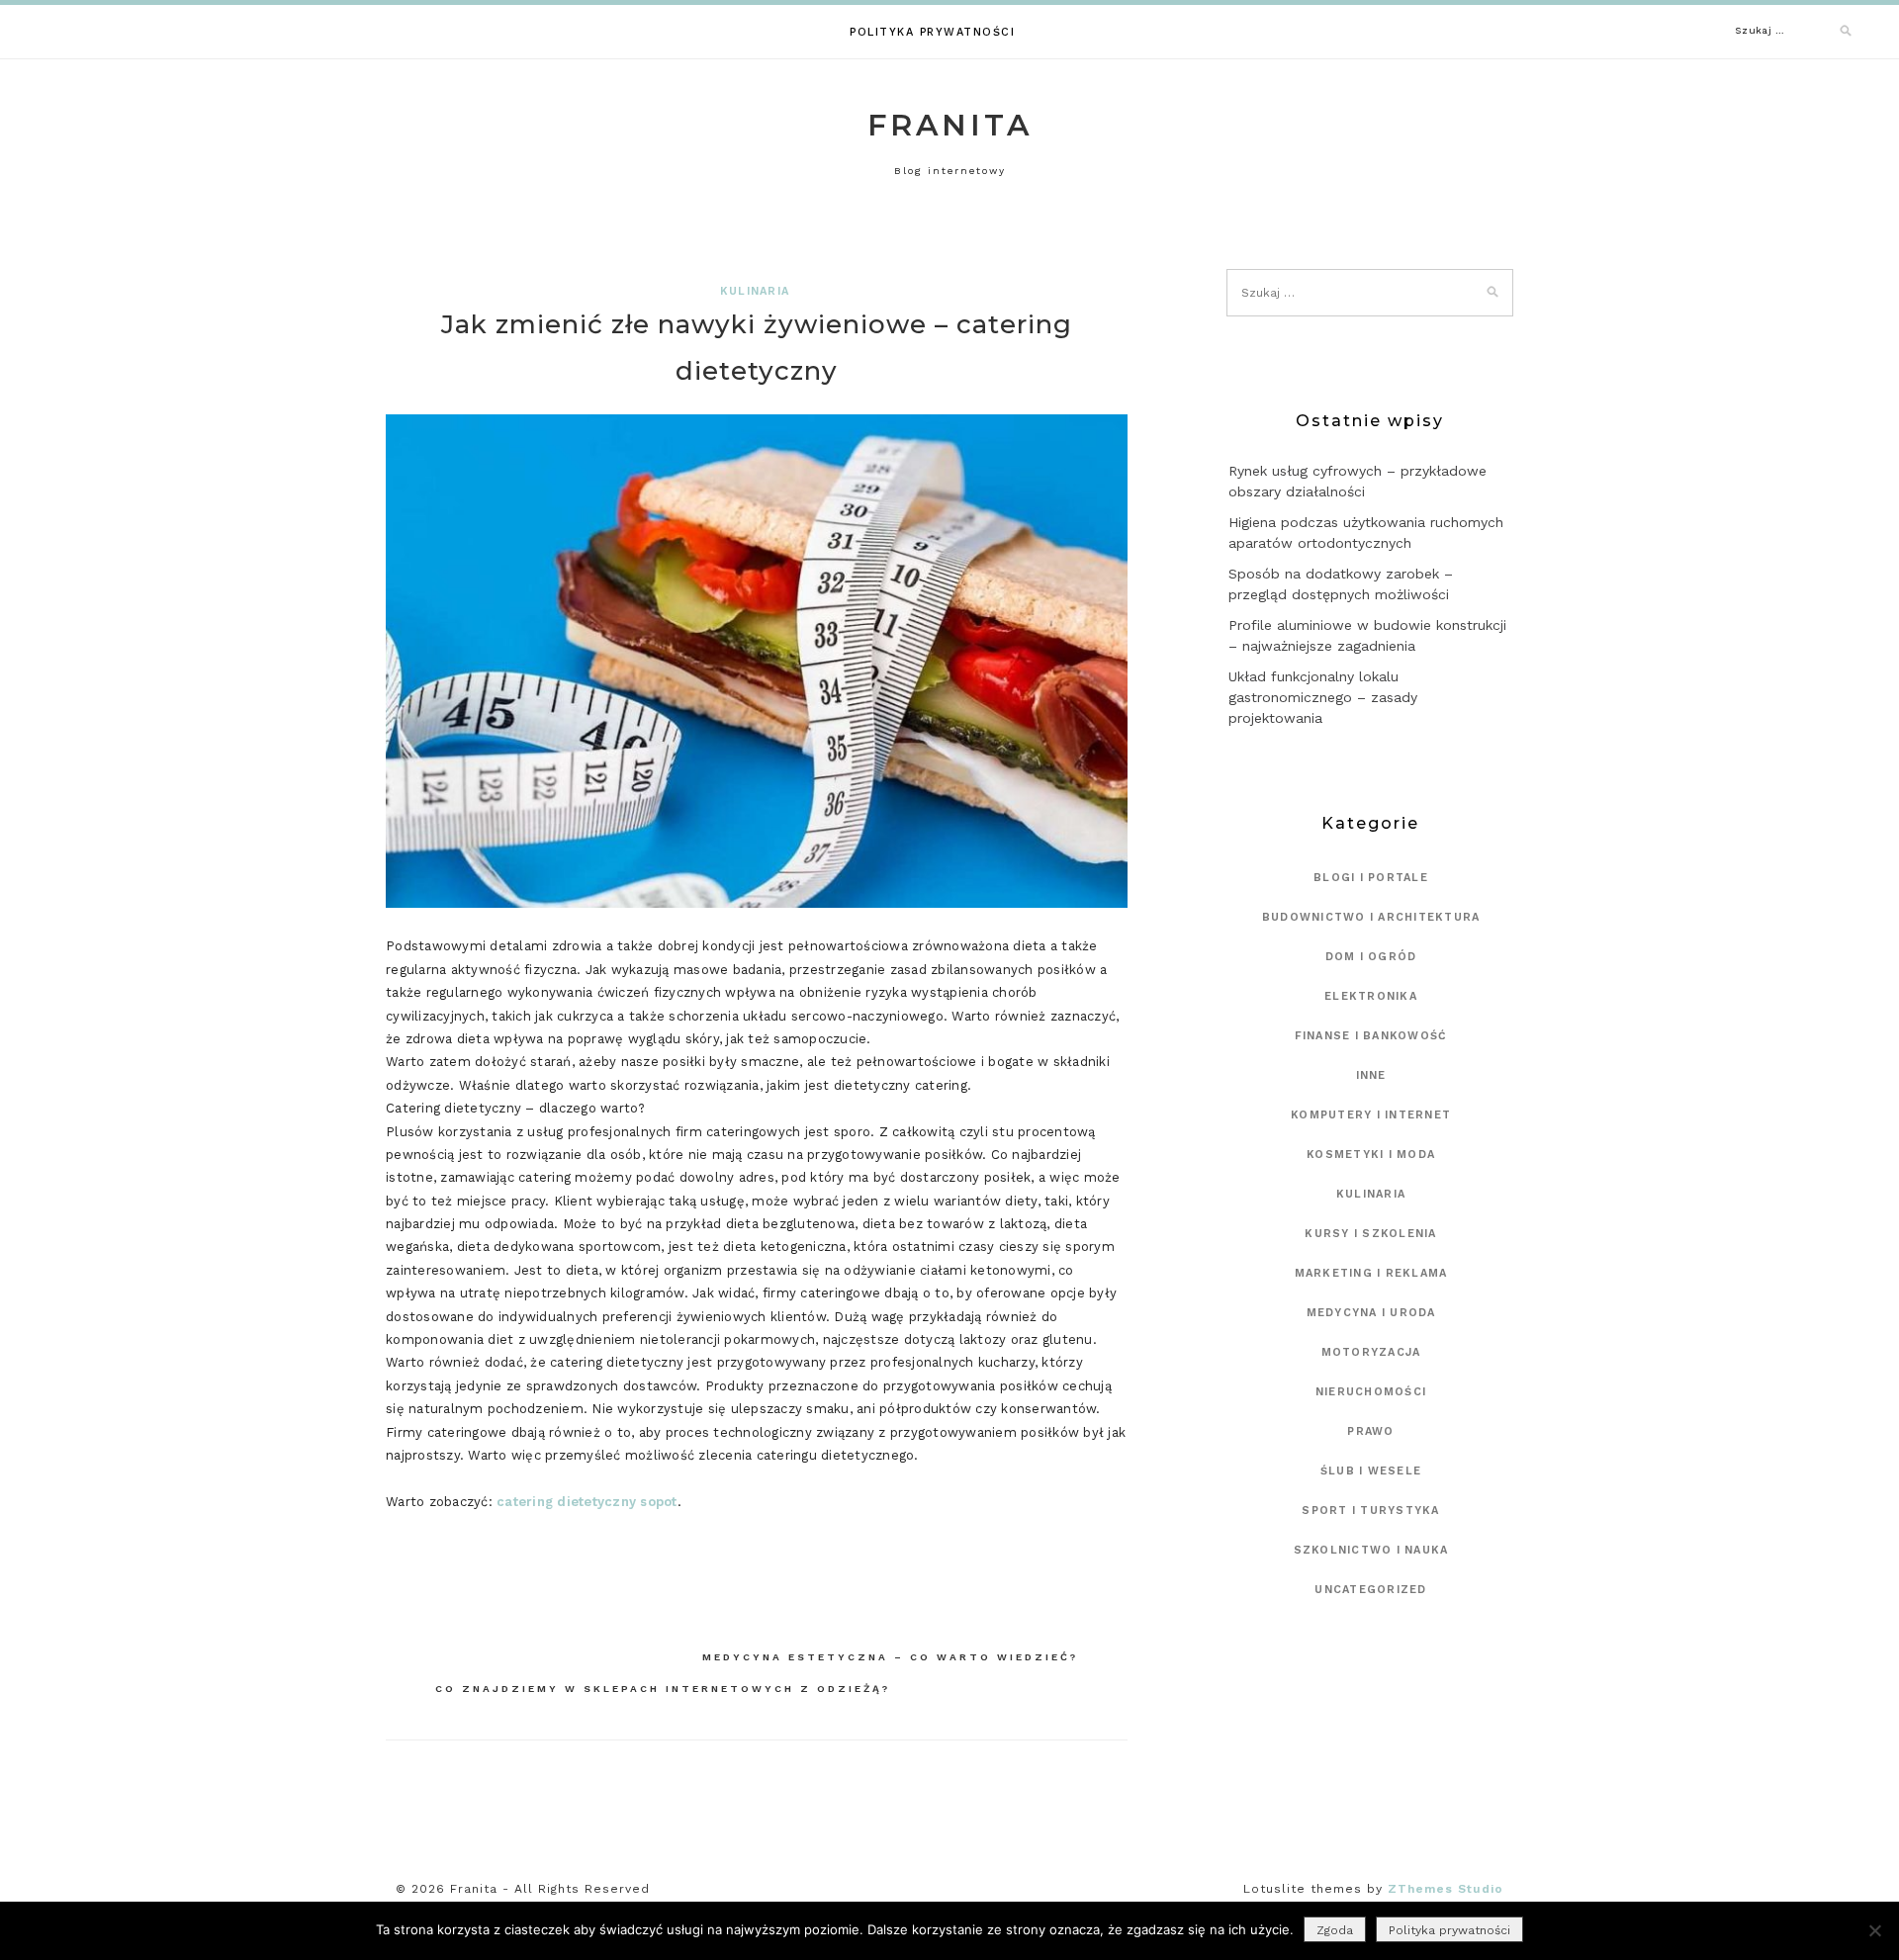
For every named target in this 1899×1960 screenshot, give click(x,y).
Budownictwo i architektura (1371, 917)
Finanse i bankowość (1371, 1036)
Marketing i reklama (1371, 1273)
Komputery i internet (1371, 1115)
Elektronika (1371, 996)
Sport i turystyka (1370, 1511)
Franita (950, 125)
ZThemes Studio (1446, 1889)
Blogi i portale (1371, 878)
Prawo (1370, 1431)
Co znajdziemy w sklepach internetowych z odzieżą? (663, 1689)
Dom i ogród (1371, 957)
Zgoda (1335, 1930)
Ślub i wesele (1371, 1471)
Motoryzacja (1371, 1352)
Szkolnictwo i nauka (1371, 1550)
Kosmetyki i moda (1371, 1155)
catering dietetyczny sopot (587, 1502)
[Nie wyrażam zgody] (1874, 1930)
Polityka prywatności (932, 32)
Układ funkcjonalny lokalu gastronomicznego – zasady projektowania (1323, 697)
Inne (1371, 1075)
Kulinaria (755, 291)
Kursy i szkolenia (1370, 1234)
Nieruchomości (1371, 1392)
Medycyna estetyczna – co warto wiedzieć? (890, 1657)
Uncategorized (1370, 1590)
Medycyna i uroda (1371, 1313)
